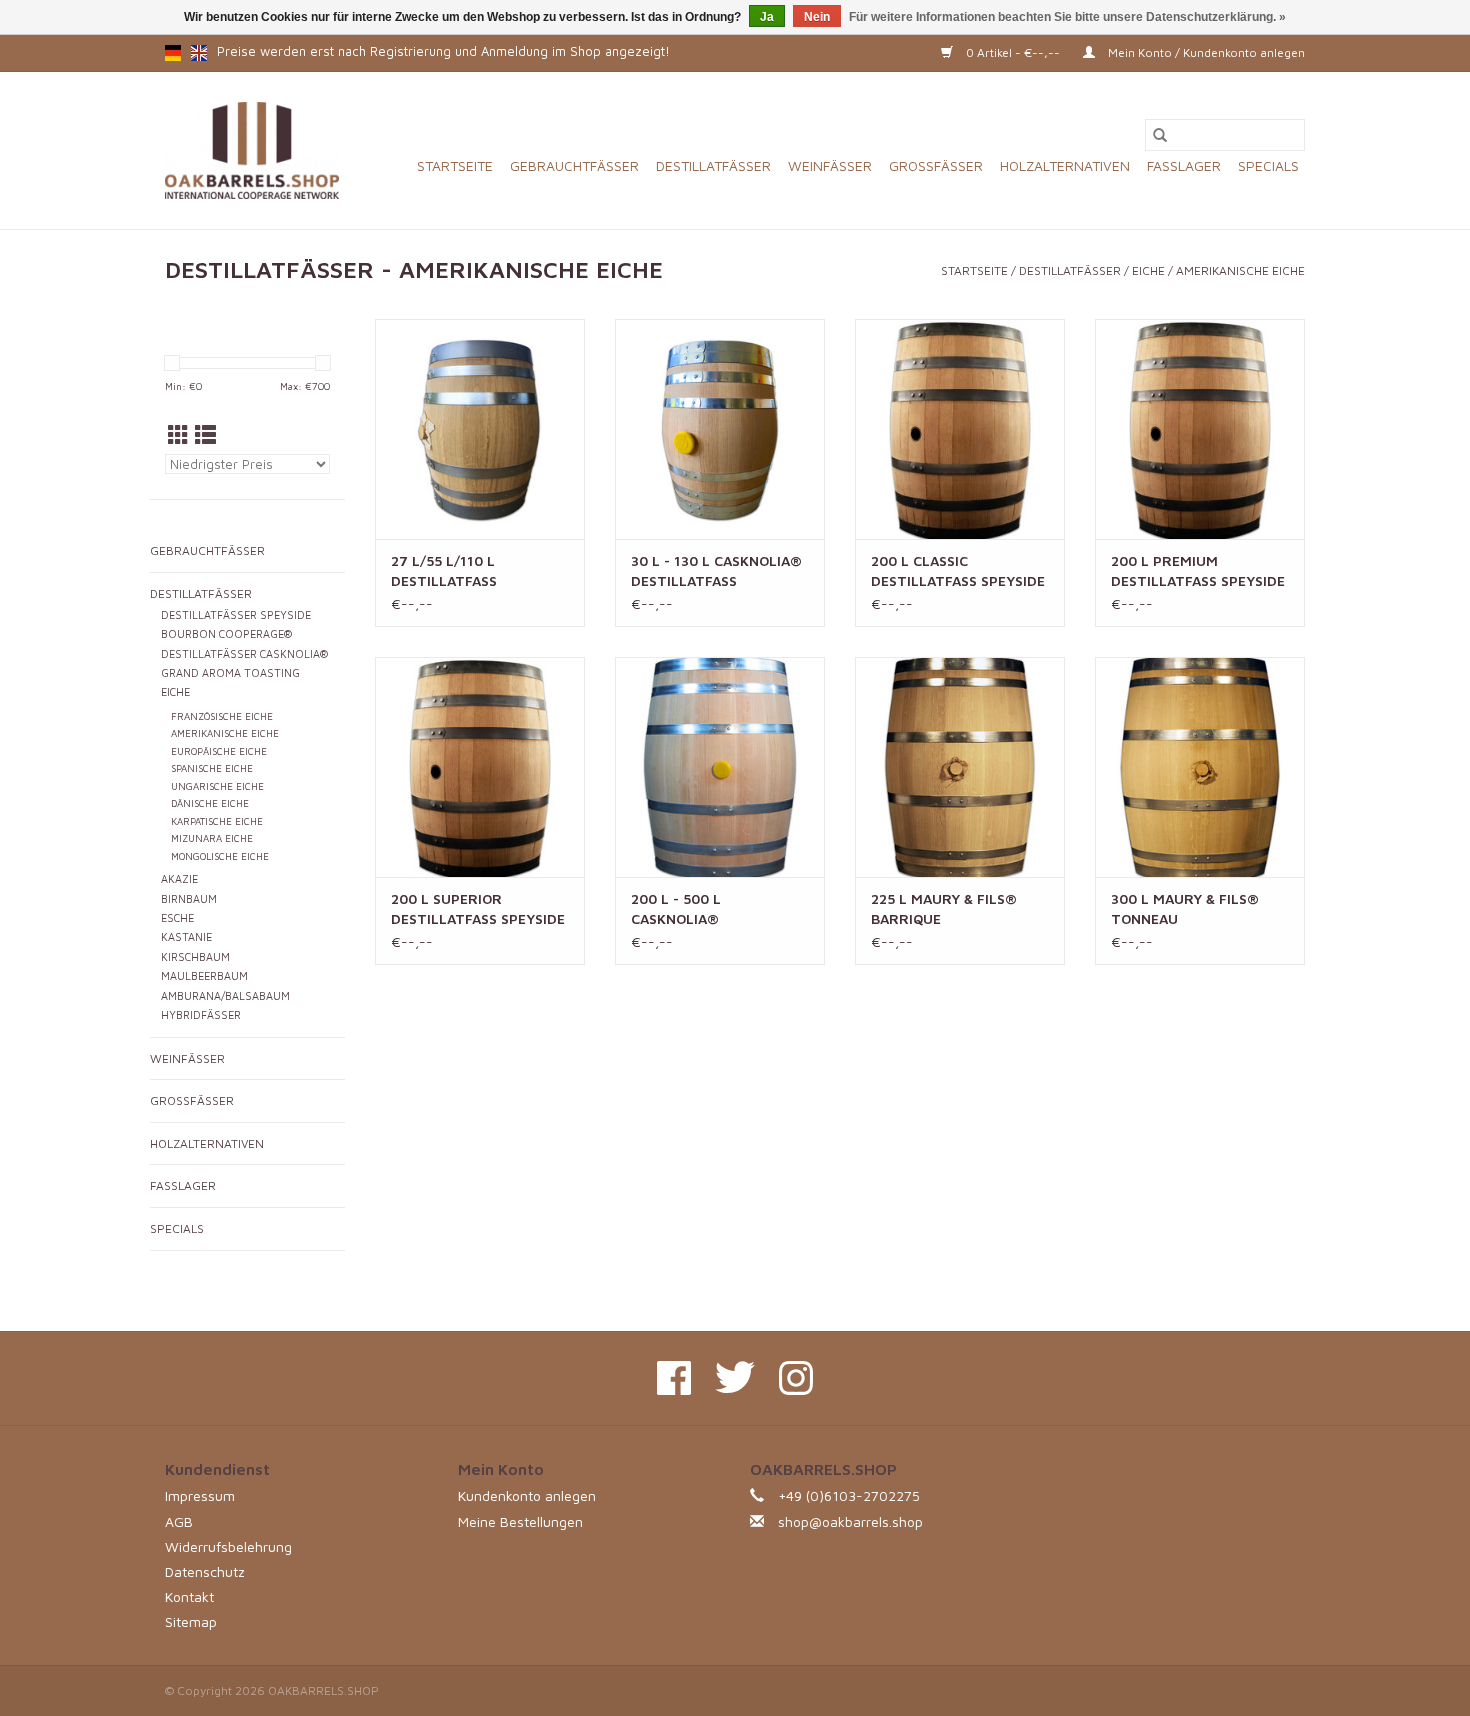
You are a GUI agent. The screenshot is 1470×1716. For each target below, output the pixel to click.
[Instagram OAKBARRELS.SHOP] (796, 1378)
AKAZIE (179, 879)
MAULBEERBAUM (204, 976)
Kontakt (189, 1596)
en (199, 53)
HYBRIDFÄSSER (201, 1015)
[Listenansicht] (205, 435)
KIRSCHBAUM (195, 957)
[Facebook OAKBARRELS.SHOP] (674, 1378)
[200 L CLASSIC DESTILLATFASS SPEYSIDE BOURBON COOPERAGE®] (960, 429)
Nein (817, 17)
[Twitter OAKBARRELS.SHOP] (735, 1378)
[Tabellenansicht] (178, 435)
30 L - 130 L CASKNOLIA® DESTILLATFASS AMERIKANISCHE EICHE (716, 571)
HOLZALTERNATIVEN (1065, 165)
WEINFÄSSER (830, 165)
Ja (767, 17)
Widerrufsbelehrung (228, 1546)
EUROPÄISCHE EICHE (219, 751)
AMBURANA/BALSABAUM (225, 996)
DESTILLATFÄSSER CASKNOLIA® (244, 654)
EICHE (1148, 270)
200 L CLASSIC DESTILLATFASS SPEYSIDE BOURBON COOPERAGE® (958, 571)
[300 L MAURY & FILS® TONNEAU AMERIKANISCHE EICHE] (1200, 767)
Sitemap (191, 1621)
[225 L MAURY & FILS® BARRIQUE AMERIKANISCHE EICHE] (960, 767)
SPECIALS (1268, 165)
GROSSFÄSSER (936, 165)
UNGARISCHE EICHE (217, 786)
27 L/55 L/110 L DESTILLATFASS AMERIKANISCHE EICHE (467, 571)
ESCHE (177, 918)
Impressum (200, 1495)
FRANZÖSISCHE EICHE (222, 716)
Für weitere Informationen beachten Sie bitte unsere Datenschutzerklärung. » (1067, 17)
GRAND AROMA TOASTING (230, 673)
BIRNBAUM (189, 899)
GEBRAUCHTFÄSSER (574, 165)
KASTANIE (186, 937)
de (173, 53)
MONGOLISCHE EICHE (220, 856)
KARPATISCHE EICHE (217, 821)
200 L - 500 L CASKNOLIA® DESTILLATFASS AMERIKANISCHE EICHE (707, 909)
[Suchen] (1160, 135)
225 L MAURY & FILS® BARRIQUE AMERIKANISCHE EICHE (947, 909)
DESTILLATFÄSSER (713, 165)
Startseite (455, 165)
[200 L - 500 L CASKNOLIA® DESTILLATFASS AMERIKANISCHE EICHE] (720, 767)
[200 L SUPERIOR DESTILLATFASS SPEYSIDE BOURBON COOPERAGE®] (480, 767)
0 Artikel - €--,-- (1013, 52)
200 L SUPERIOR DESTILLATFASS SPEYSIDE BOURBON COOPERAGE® (478, 909)
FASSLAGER (1184, 165)
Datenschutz (205, 1571)
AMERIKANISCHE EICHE (1240, 270)
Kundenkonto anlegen (527, 1495)
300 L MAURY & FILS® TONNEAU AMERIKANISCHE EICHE (1187, 909)
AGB (179, 1521)
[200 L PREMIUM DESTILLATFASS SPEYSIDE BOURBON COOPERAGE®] (1200, 429)
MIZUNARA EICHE (212, 838)
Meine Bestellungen (520, 1521)
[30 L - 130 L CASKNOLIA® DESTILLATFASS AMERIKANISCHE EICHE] (720, 429)
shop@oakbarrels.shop (850, 1521)
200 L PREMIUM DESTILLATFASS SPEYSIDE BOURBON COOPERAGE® (1198, 571)
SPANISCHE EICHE (212, 768)
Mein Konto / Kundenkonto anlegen (1205, 52)
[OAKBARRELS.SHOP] (252, 150)
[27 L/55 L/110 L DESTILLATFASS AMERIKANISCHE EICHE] (480, 429)
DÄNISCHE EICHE (210, 803)
